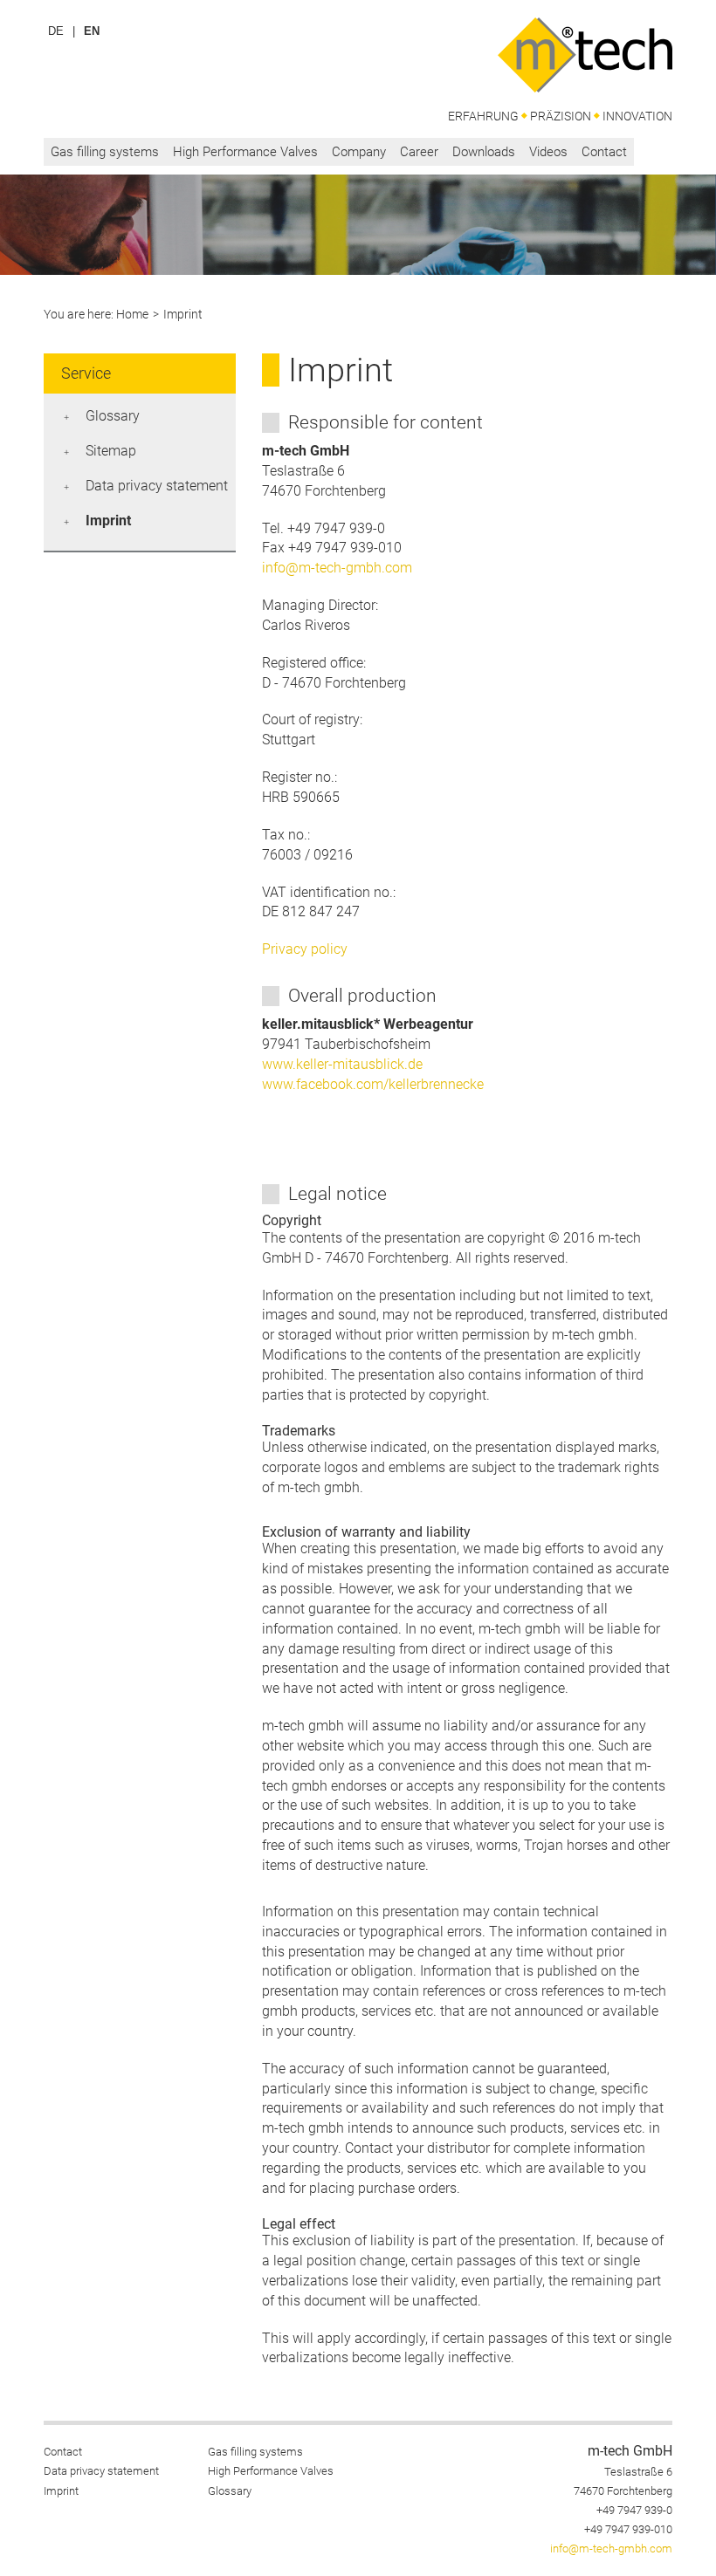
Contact (604, 152)
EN (92, 31)
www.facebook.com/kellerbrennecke (373, 1084)
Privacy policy (305, 949)
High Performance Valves (245, 152)
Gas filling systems (105, 152)
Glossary (113, 416)
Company (359, 152)
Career (419, 152)
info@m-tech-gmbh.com (337, 568)
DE (56, 31)
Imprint (108, 521)
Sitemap (111, 451)
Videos (548, 152)
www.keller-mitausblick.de (342, 1064)
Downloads (484, 152)
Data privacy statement (157, 486)
